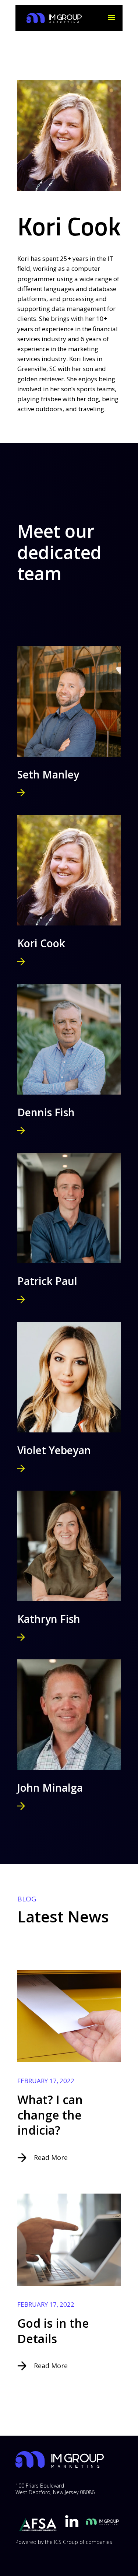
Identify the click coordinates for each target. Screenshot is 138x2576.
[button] (112, 18)
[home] (52, 18)
